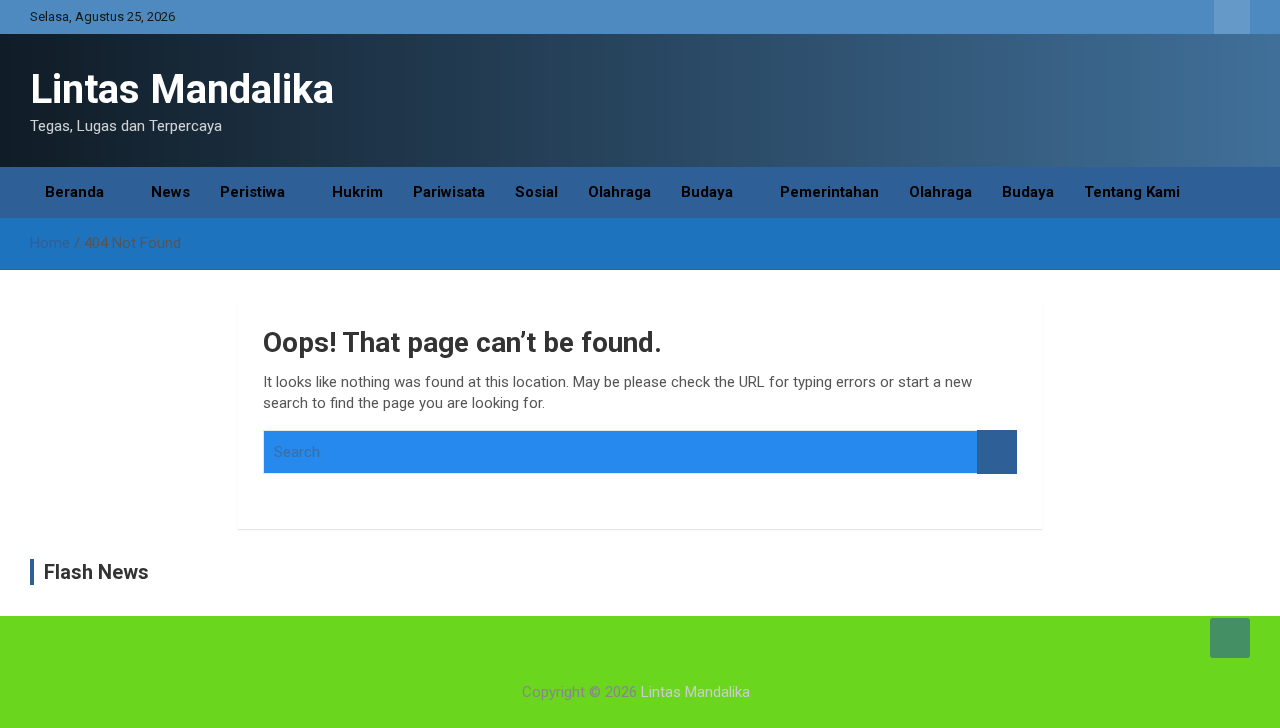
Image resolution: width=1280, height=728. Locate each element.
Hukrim (357, 192)
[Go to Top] (1230, 638)
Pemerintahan (829, 192)
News (170, 192)
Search (997, 452)
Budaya (707, 192)
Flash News (96, 572)
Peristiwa (252, 192)
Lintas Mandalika (182, 89)
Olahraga (619, 192)
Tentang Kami (1132, 192)
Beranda (74, 192)
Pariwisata (449, 192)
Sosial (536, 192)
